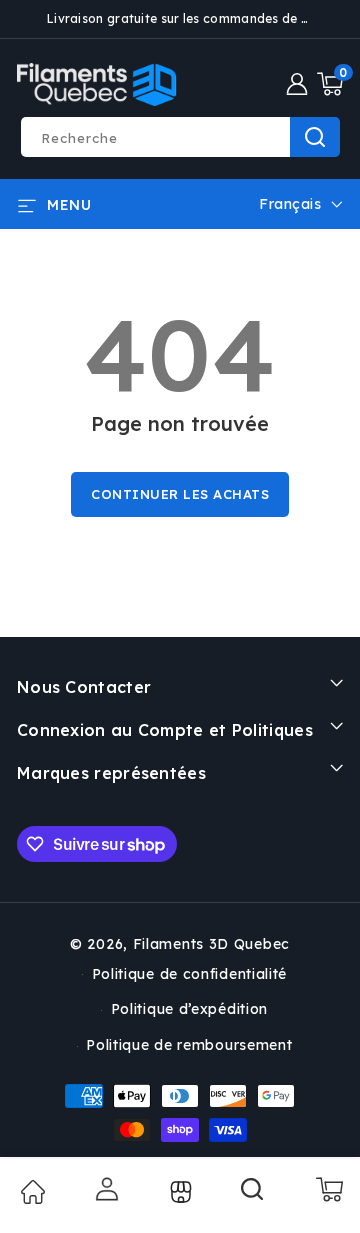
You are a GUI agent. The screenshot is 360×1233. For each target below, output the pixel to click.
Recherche (315, 137)
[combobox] (180, 137)
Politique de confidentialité (190, 974)
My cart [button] (328, 1189)
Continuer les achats (180, 494)
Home (32, 1192)
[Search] (253, 1196)
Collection (178, 1192)
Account (106, 1189)
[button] (330, 84)
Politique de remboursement (189, 1045)
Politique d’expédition (189, 1009)
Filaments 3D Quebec (211, 944)
